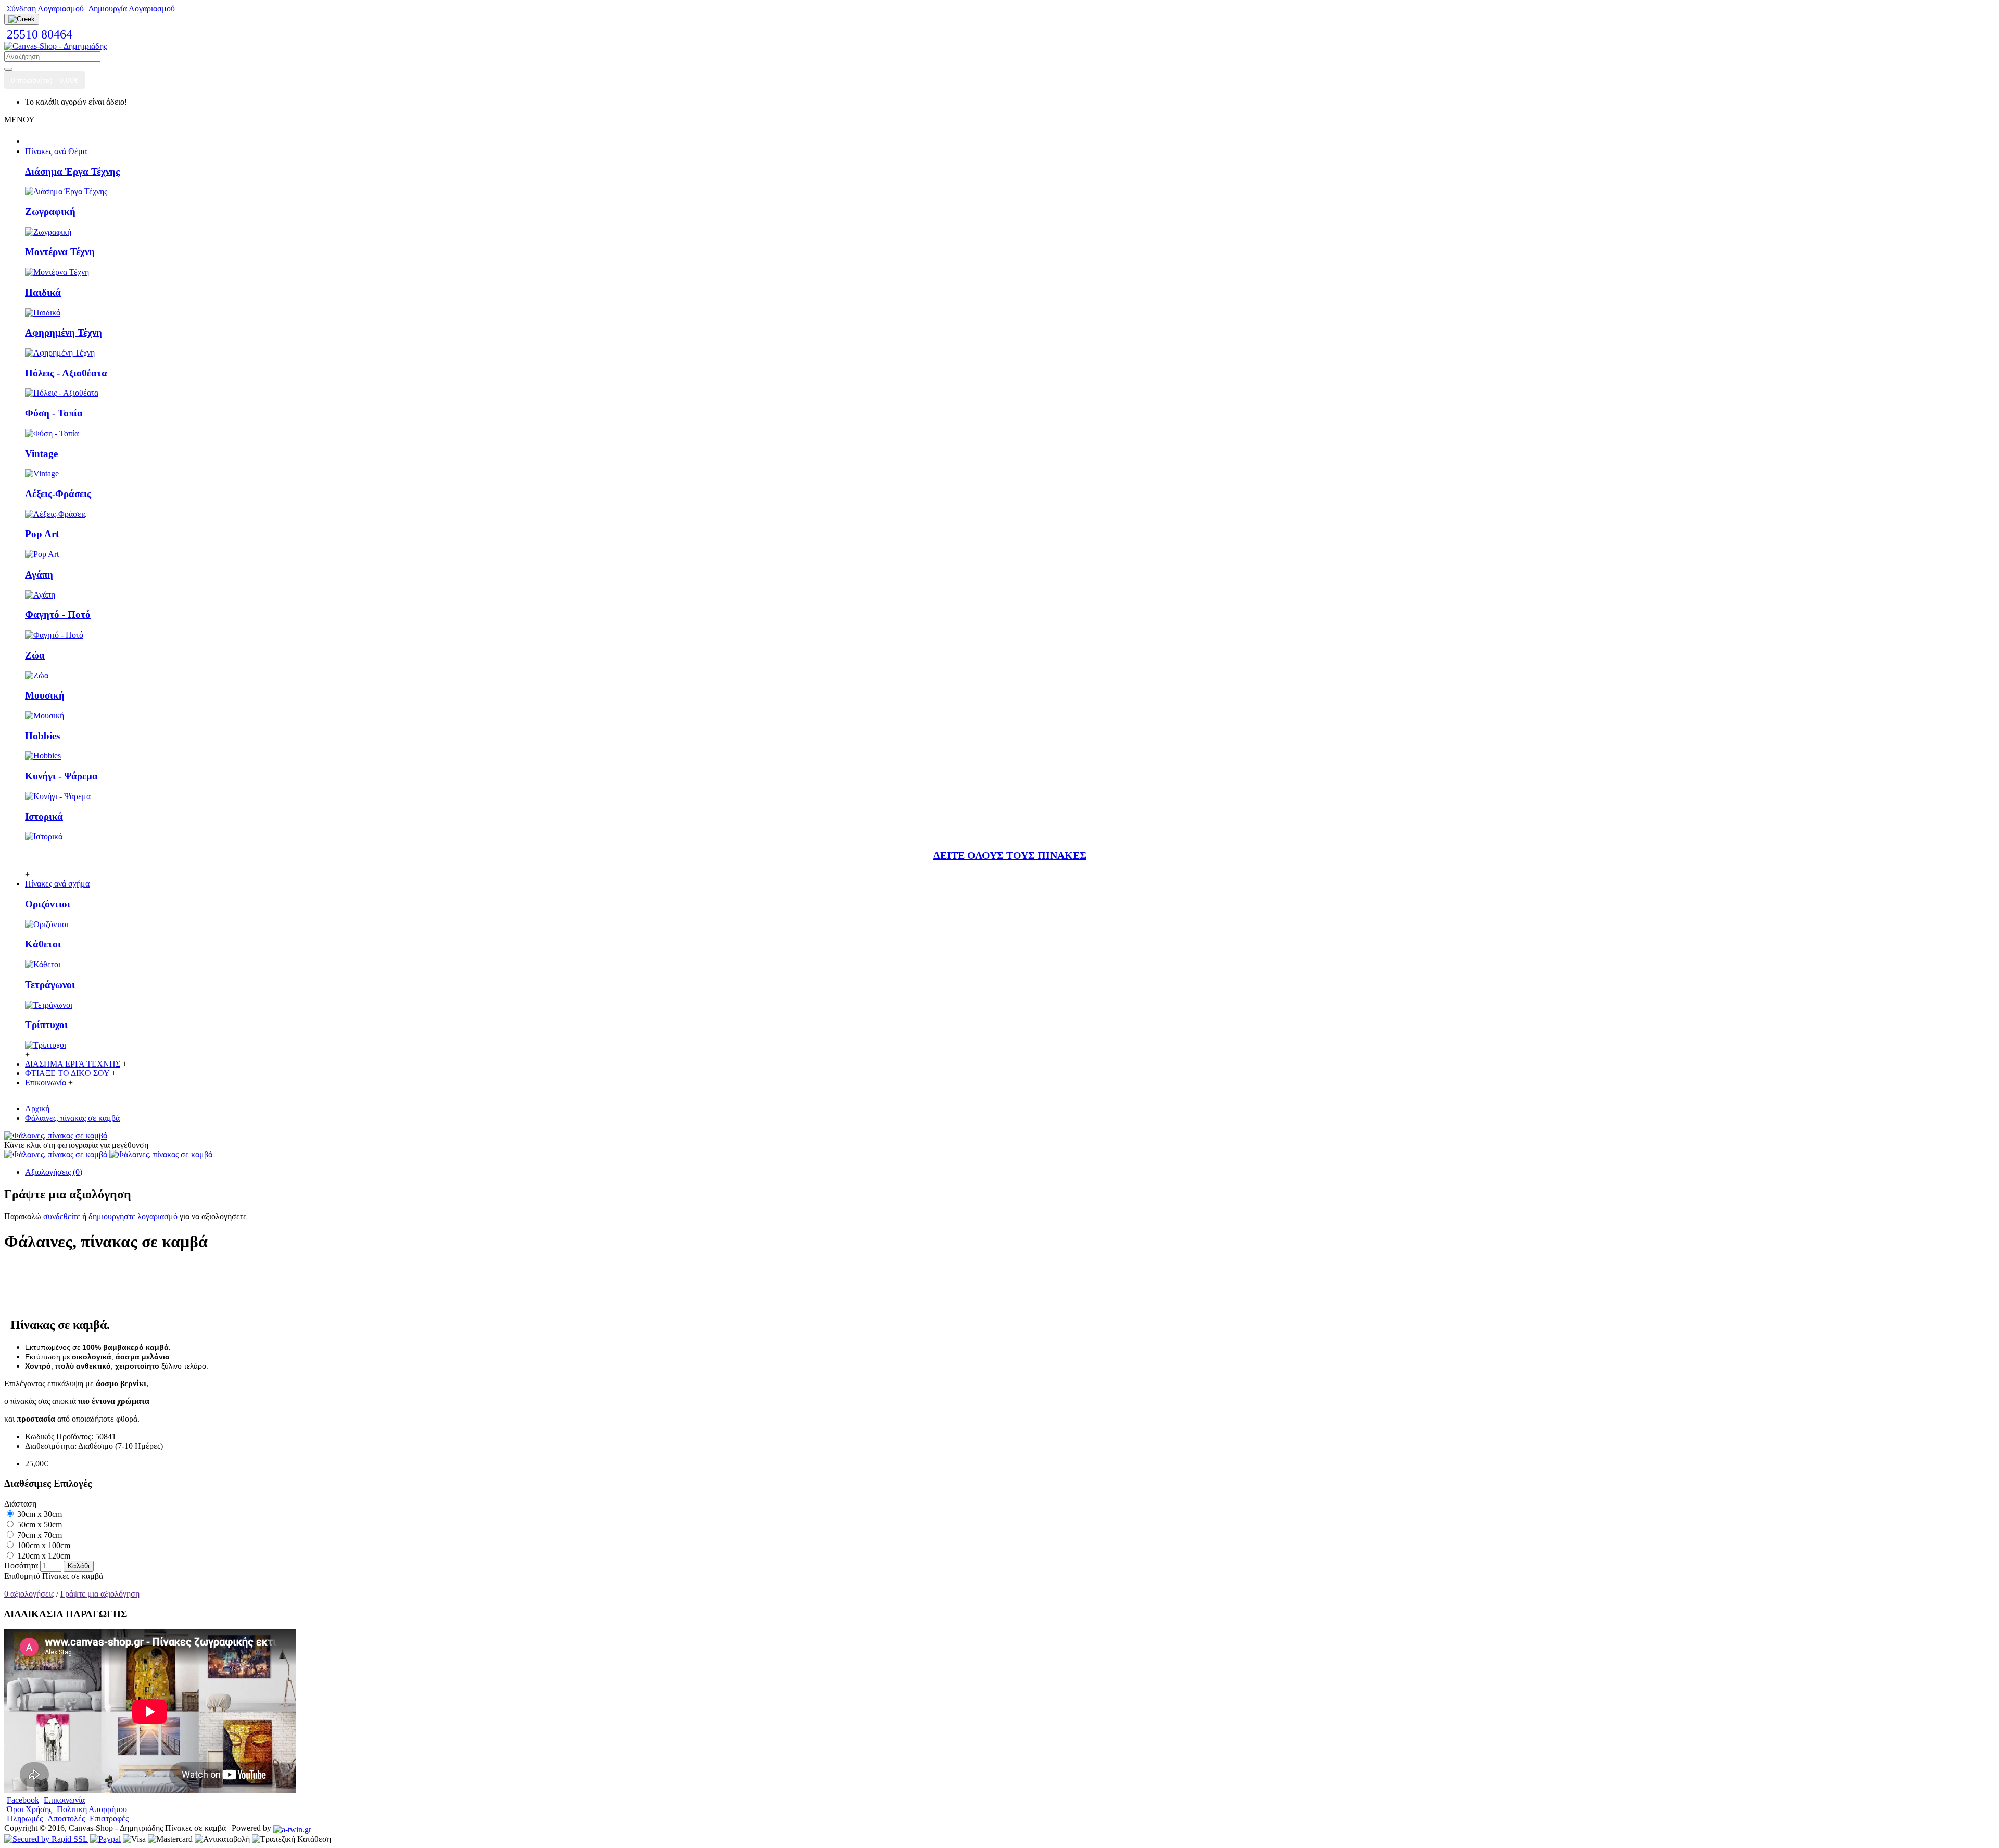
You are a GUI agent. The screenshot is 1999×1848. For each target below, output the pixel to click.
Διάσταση (20, 1504)
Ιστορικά (44, 817)
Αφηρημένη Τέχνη (64, 332)
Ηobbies (42, 736)
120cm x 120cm (43, 1556)
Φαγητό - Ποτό (58, 615)
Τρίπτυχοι (46, 1025)
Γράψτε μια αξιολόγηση (100, 1594)
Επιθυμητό (22, 1576)
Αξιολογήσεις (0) (54, 1172)
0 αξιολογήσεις (29, 1594)
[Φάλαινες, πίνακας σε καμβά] (56, 1136)
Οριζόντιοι (48, 904)
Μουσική (45, 695)
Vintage (41, 454)
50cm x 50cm (39, 1524)
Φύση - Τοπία (54, 413)
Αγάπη (39, 574)
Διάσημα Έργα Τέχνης (72, 172)
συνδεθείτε (62, 1216)
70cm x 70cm (39, 1535)
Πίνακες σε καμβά (73, 1576)
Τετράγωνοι (50, 985)
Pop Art (42, 534)
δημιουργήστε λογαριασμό (133, 1216)
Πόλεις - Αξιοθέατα (66, 373)
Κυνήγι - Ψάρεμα (61, 776)
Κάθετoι (43, 944)
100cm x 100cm (43, 1545)
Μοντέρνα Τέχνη (60, 252)
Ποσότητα (21, 1566)
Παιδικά (43, 292)
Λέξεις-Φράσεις (58, 494)
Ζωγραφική (50, 212)
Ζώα (35, 655)
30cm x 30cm (39, 1514)
